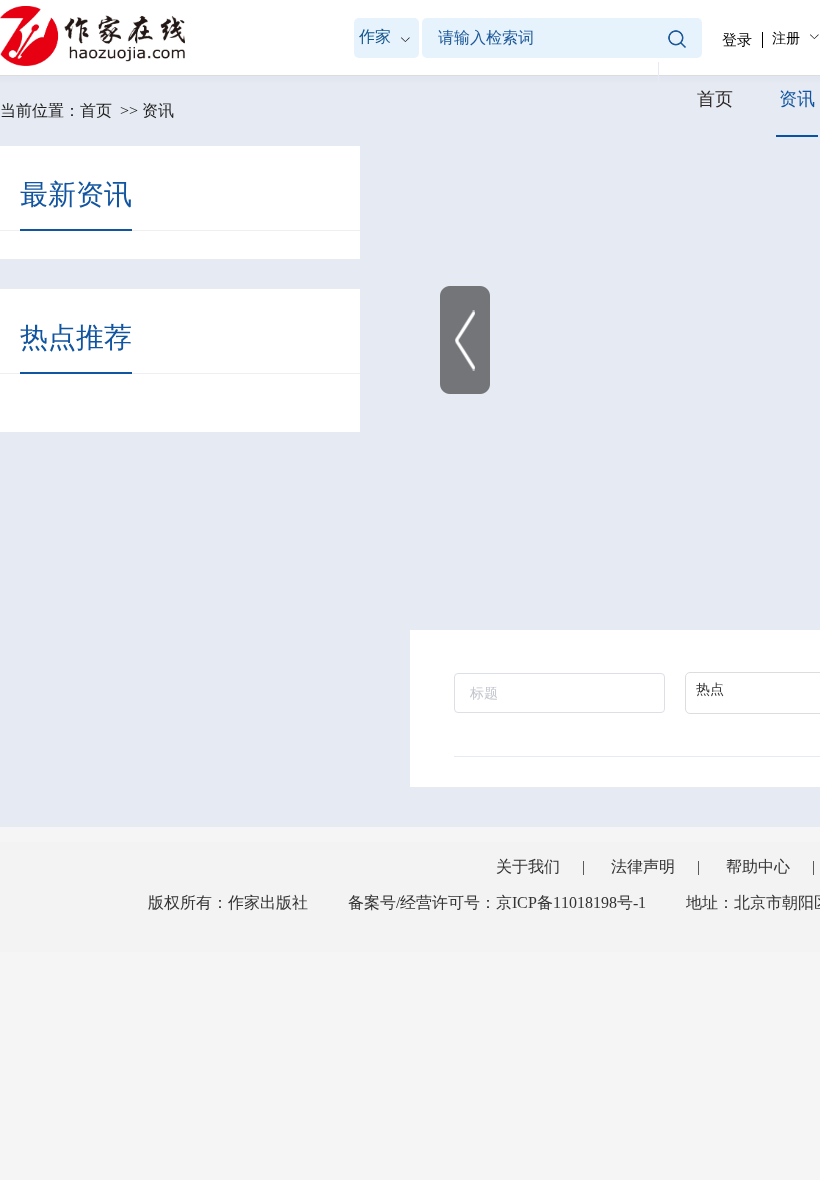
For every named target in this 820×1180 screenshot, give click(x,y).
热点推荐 (76, 337)
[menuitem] (793, 37)
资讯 (158, 110)
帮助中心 (758, 866)
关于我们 (528, 866)
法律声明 (643, 866)
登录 (737, 40)
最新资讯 (76, 194)
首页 (96, 110)
